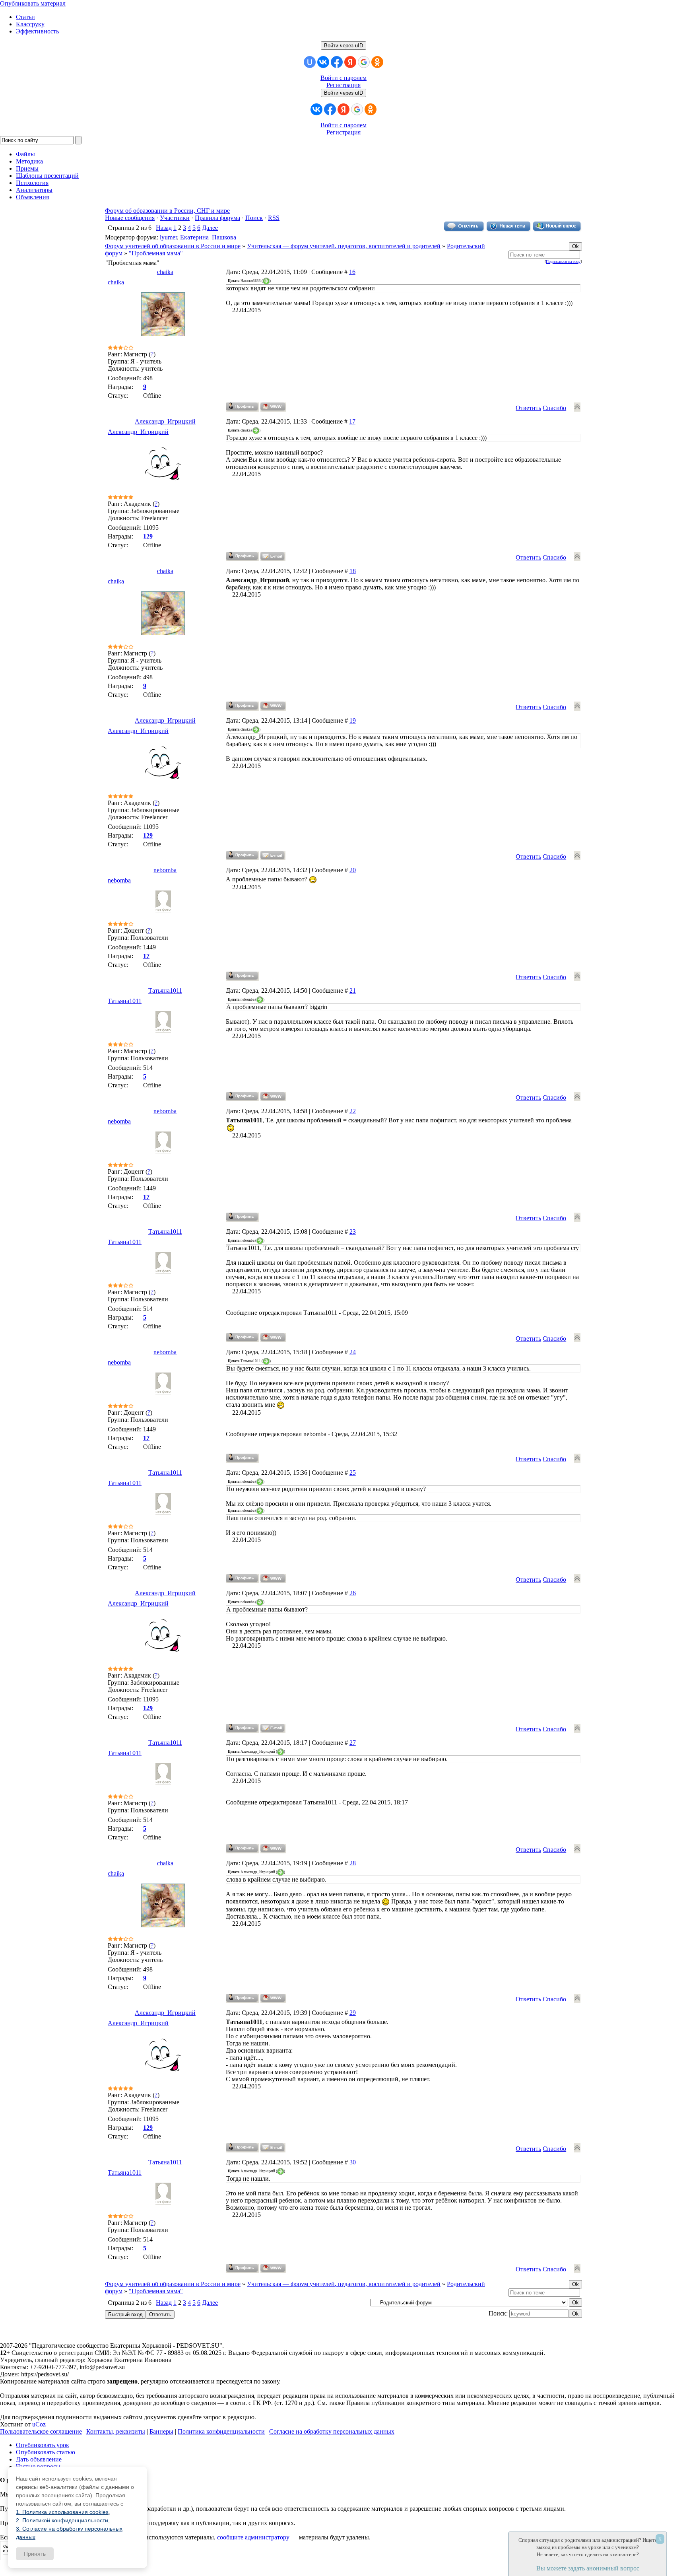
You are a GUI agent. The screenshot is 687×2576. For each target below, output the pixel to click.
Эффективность (37, 31)
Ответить (528, 408)
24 (353, 1352)
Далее (210, 228)
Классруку (30, 24)
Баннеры (161, 2431)
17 (352, 421)
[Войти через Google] (364, 62)
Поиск (254, 218)
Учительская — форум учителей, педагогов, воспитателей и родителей (344, 246)
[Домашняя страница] (273, 407)
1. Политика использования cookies (62, 2512)
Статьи (25, 17)
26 (353, 1593)
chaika (165, 272)
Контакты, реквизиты (116, 2431)
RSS (274, 218)
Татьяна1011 (165, 991)
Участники (175, 218)
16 (352, 272)
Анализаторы (34, 190)
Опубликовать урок (43, 2445)
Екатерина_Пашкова (208, 237)
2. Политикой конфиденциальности (62, 2520)
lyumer (168, 237)
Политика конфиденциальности (221, 2431)
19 (353, 720)
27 (353, 1743)
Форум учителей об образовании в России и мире (173, 246)
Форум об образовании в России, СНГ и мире (167, 211)
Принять (35, 2554)
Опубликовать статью (46, 2452)
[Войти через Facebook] (337, 62)
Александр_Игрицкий (165, 421)
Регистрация (343, 85)
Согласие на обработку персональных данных (332, 2431)
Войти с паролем (343, 78)
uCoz (39, 2424)
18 (353, 571)
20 (353, 870)
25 (353, 1473)
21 (353, 991)
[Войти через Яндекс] (350, 62)
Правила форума (217, 218)
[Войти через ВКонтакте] (323, 62)
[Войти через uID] (310, 62)
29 (353, 2013)
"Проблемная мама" (156, 253)
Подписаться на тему (563, 261)
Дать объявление (39, 2459)
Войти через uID (343, 46)
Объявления (32, 197)
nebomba (165, 870)
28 (353, 1863)
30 (353, 2162)
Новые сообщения (130, 218)
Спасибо (554, 408)
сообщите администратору (253, 2537)
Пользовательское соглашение (41, 2431)
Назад (164, 228)
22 (353, 1111)
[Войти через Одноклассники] (377, 62)
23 (353, 1232)
